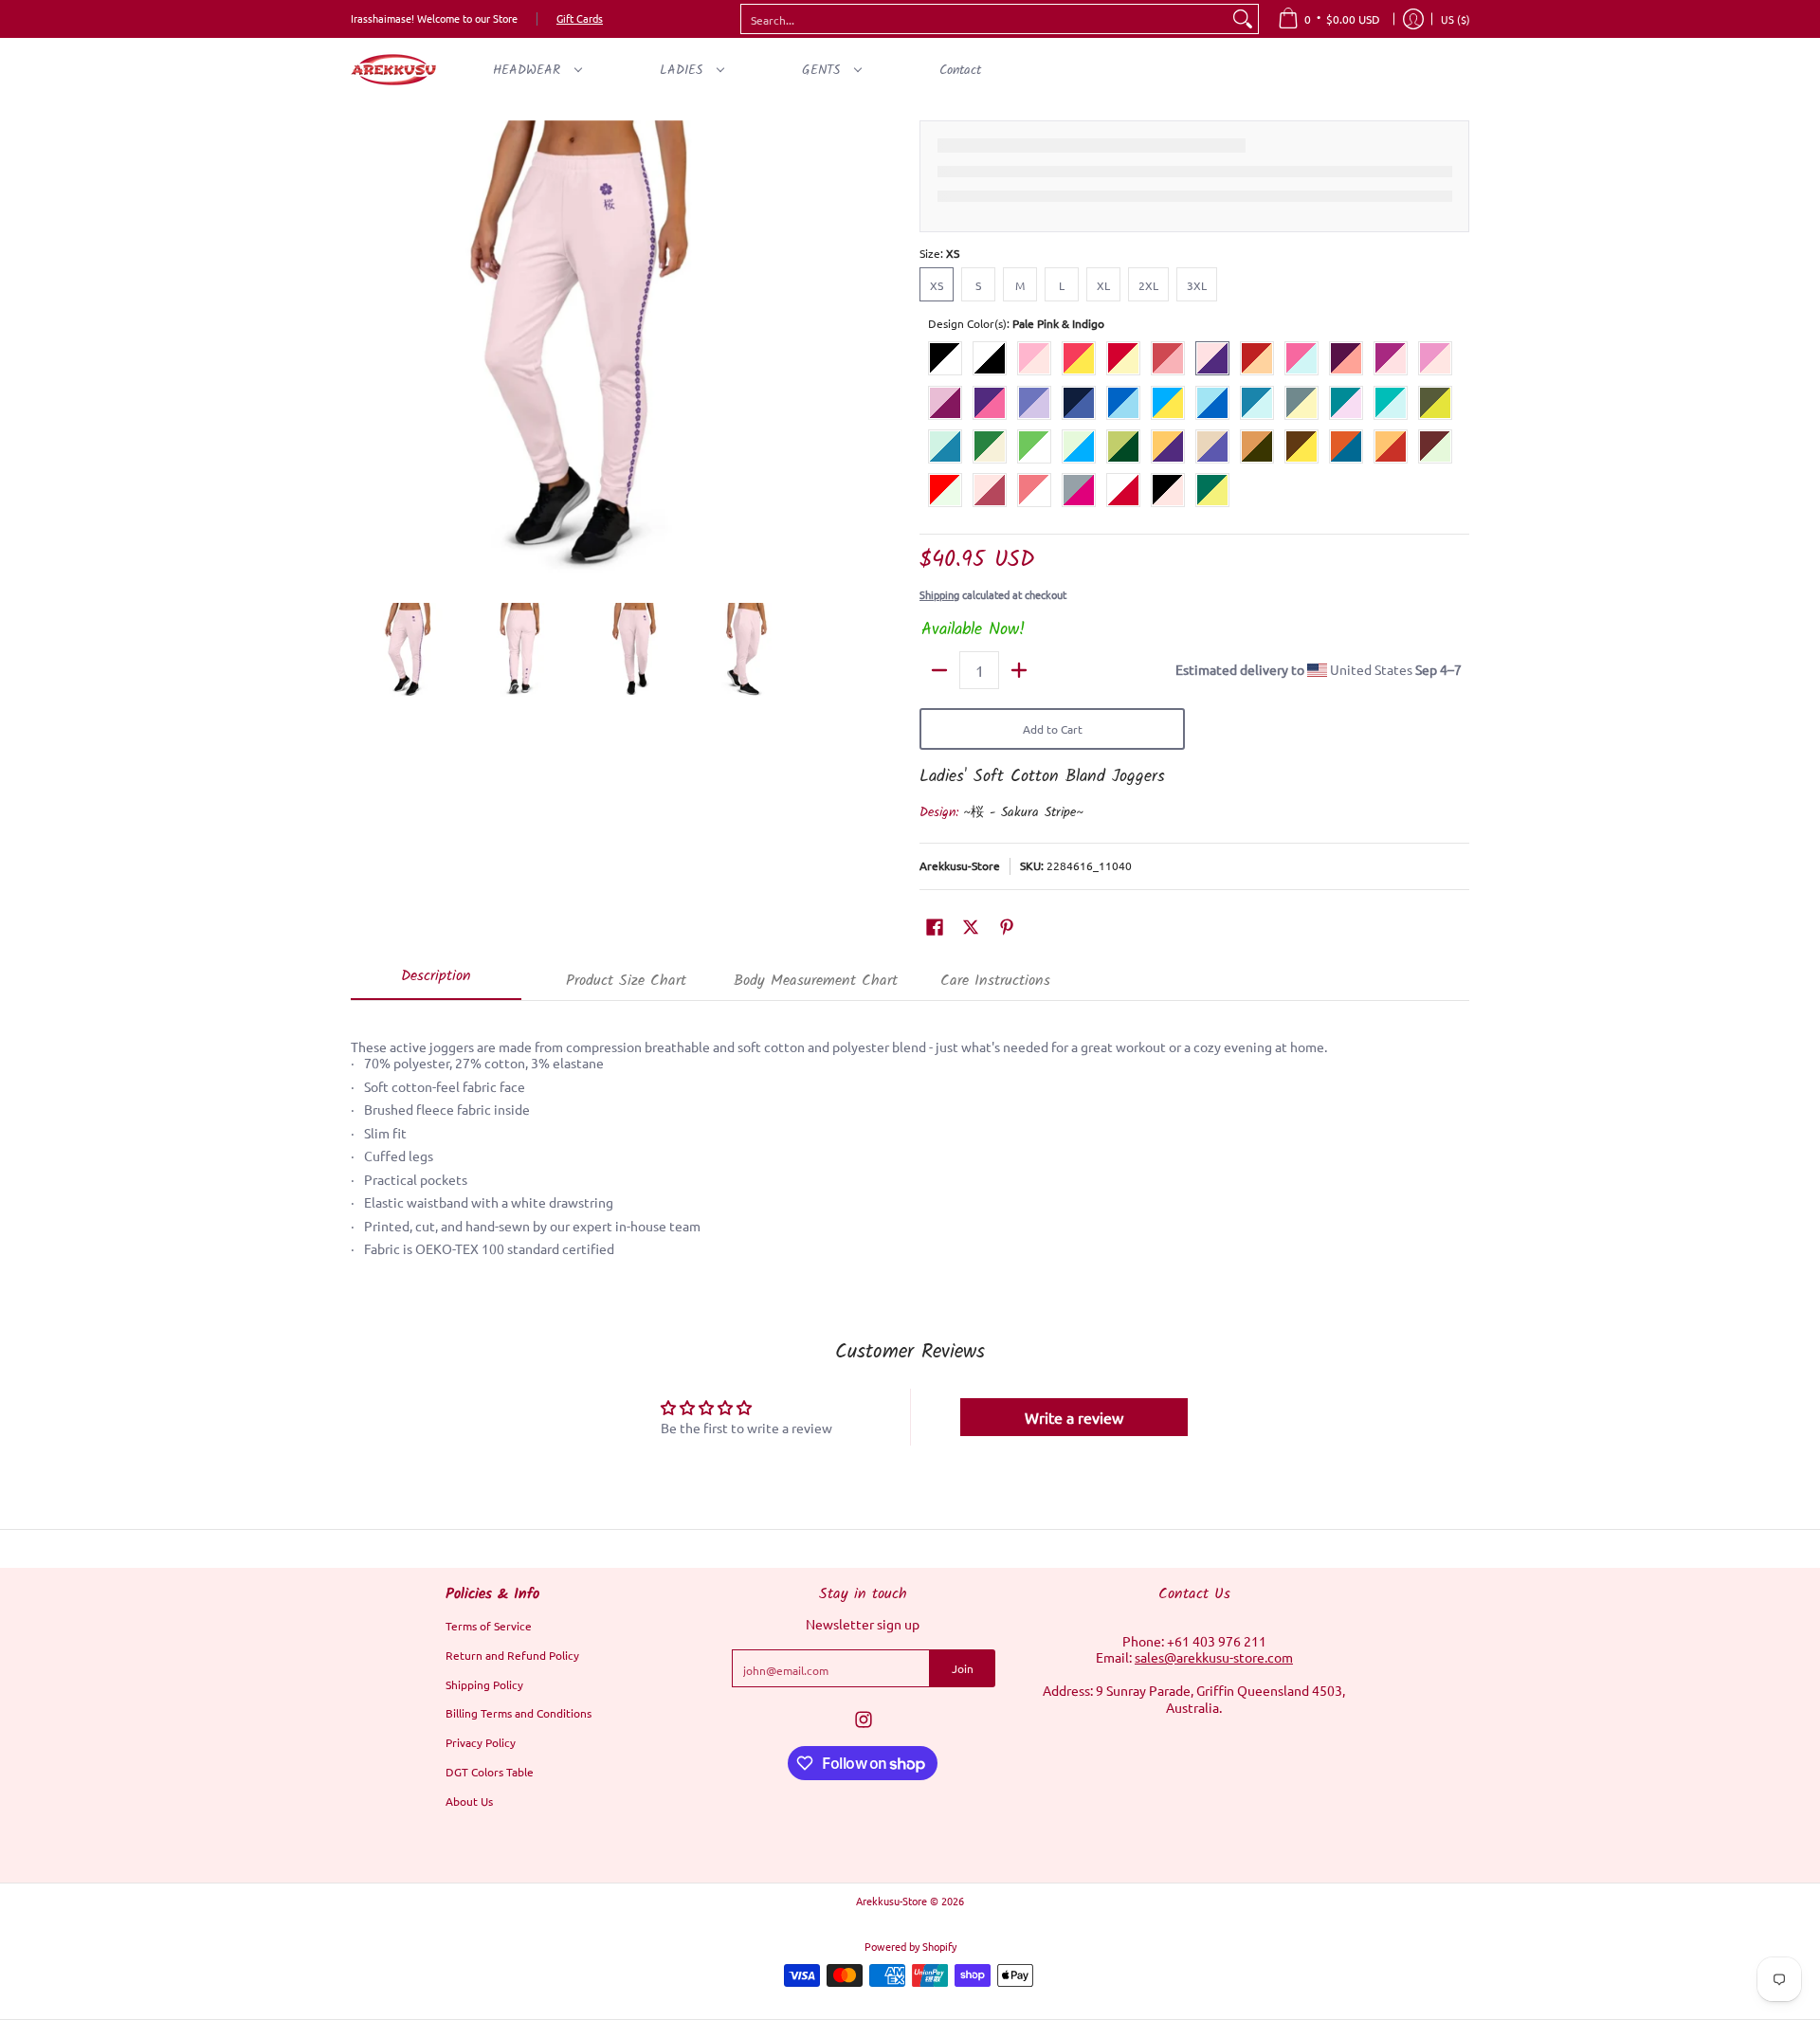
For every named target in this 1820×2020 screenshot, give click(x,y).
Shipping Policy (484, 1684)
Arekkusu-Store (960, 865)
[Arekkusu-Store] (393, 70)
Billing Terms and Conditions (519, 1713)
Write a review (1074, 1417)
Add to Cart (1053, 729)
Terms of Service (489, 1626)
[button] (935, 926)
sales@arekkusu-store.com (1214, 1657)
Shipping (939, 594)
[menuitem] (1329, 19)
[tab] (436, 982)
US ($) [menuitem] (1456, 19)
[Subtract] (939, 670)
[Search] (1243, 19)
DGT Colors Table (490, 1772)
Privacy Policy (481, 1742)
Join (963, 1668)
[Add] (1019, 670)
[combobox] (984, 19)
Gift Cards (580, 18)
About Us (469, 1801)
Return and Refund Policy (512, 1655)
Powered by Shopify (910, 1946)
